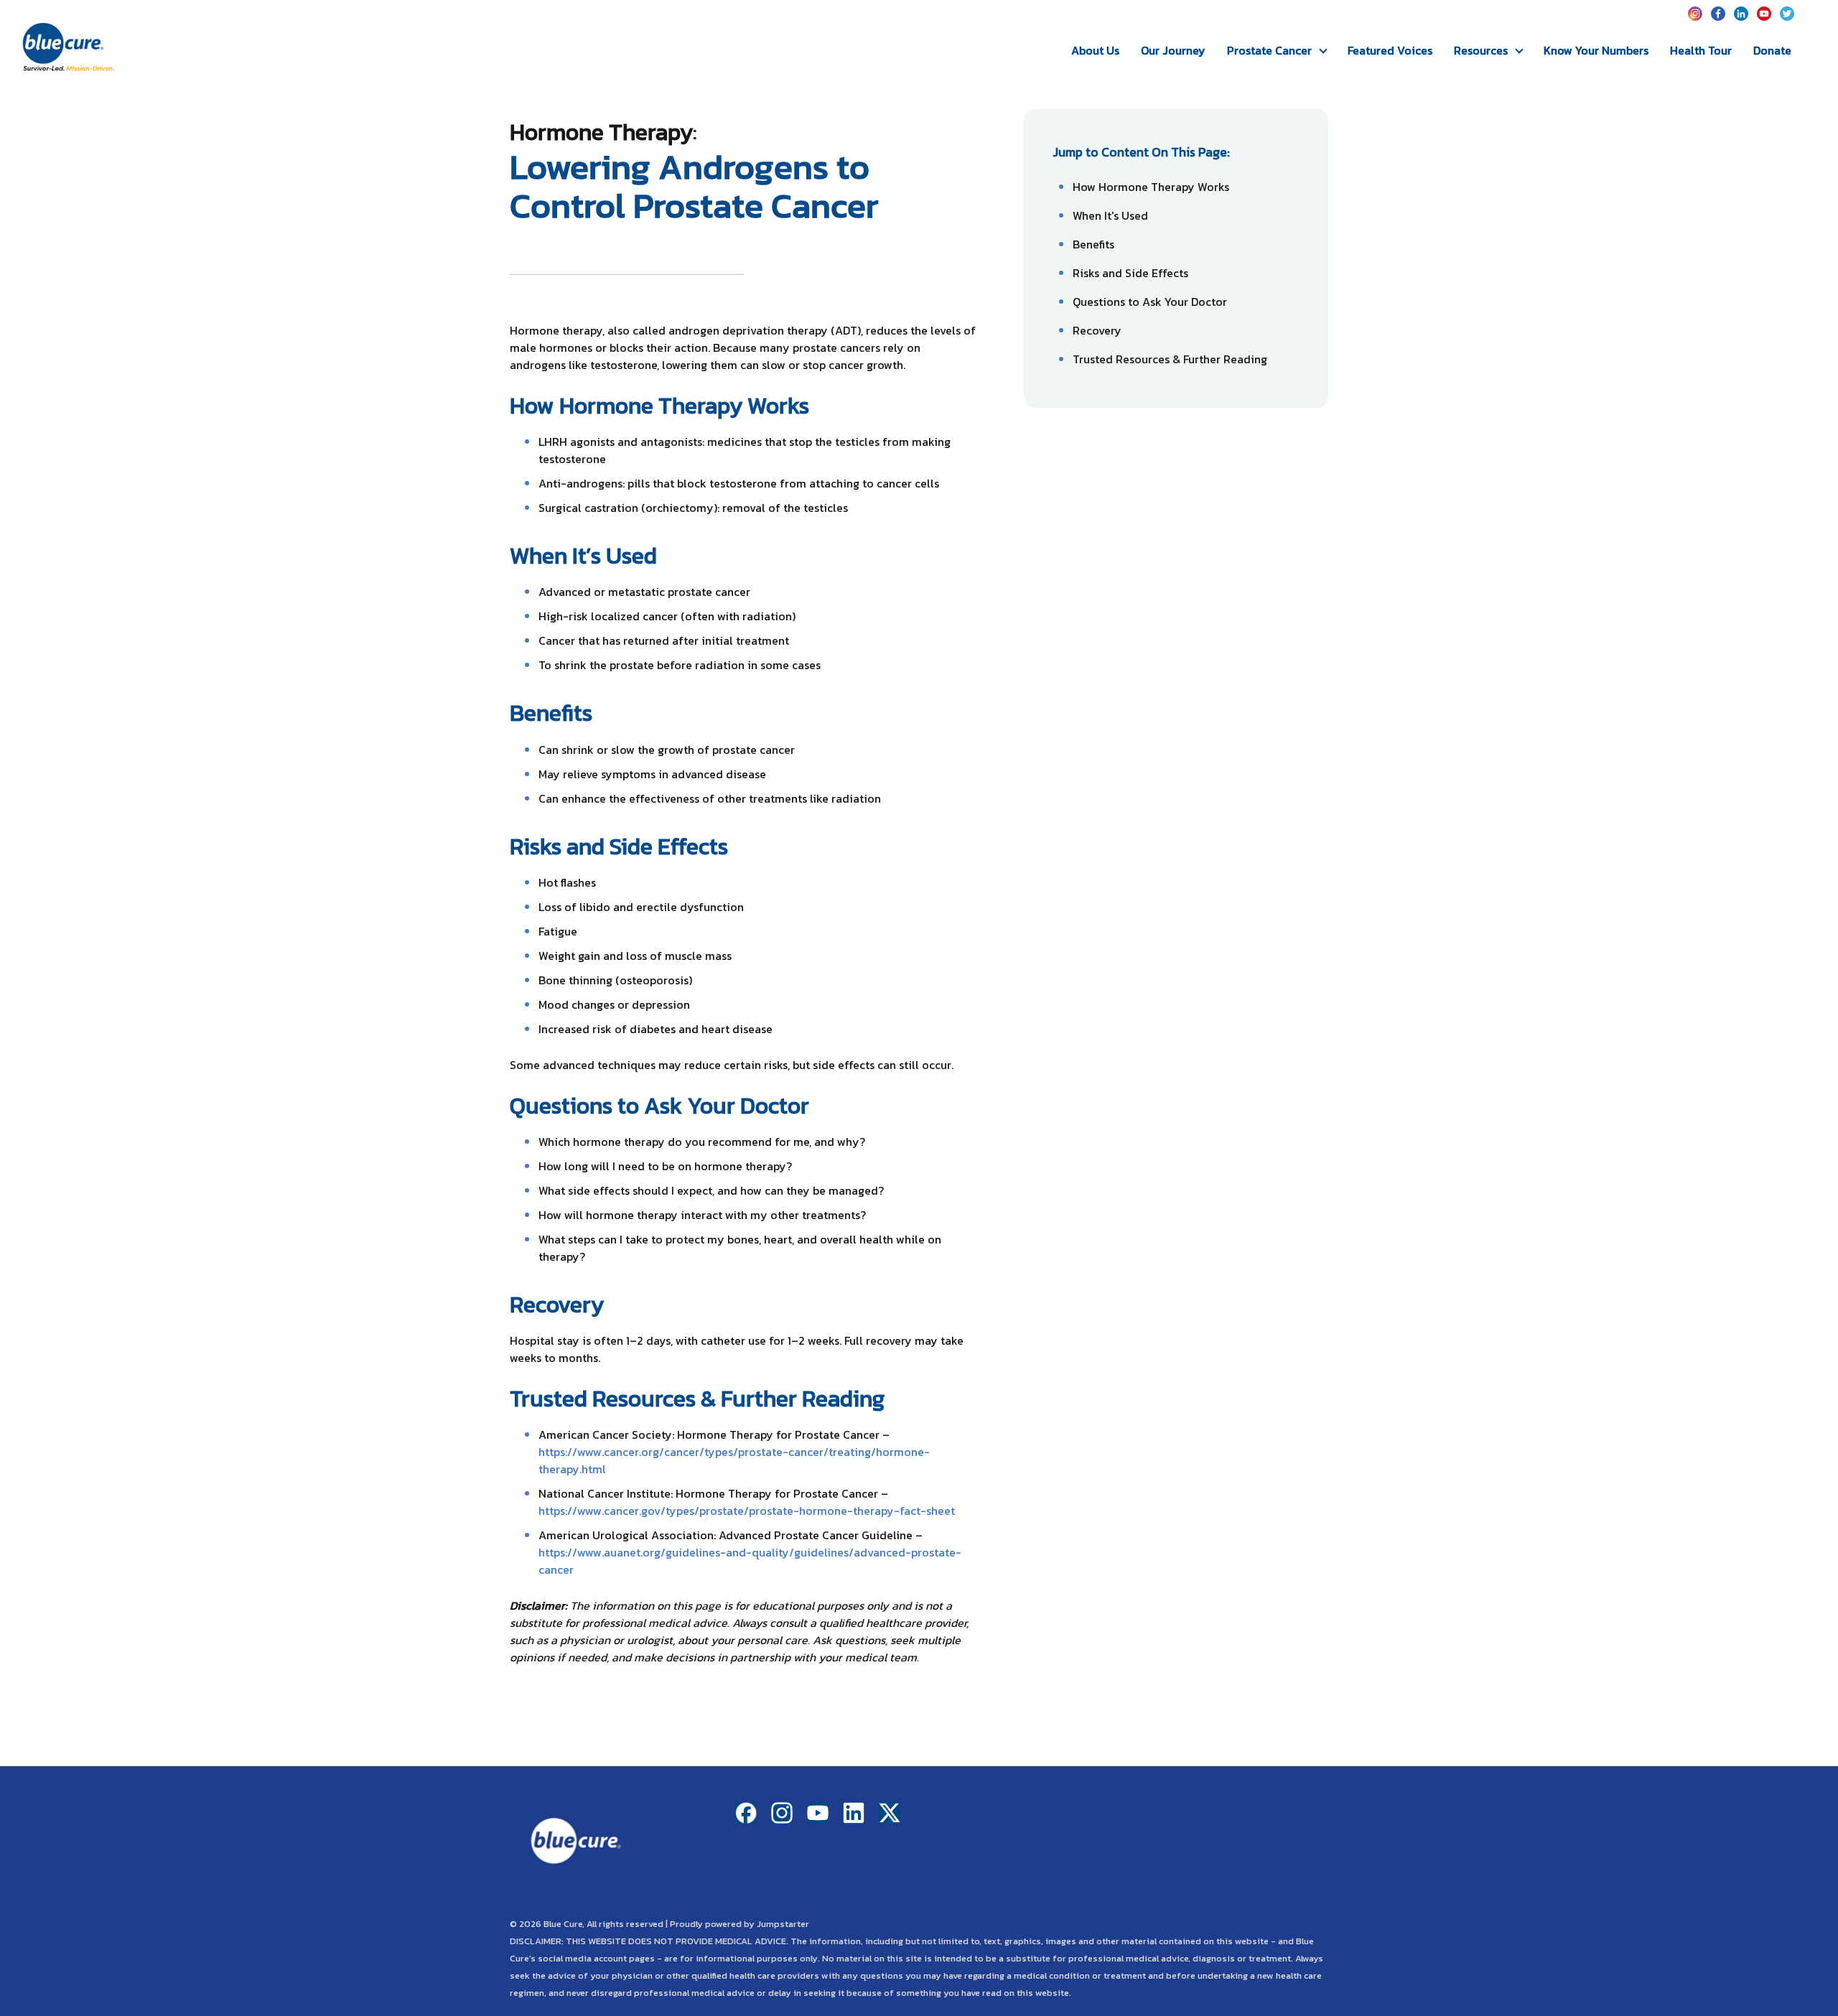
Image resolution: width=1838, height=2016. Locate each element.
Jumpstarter (783, 1924)
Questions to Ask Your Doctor (1150, 302)
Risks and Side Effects (1130, 273)
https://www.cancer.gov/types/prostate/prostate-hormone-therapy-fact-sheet (747, 1511)
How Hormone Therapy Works (1151, 187)
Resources (1481, 50)
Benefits (1093, 244)
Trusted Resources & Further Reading (1170, 359)
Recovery (1097, 330)
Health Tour (1701, 50)
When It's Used (1110, 215)
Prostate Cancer (1269, 50)
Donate (1772, 50)
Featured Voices (1390, 50)
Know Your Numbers (1596, 50)
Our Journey (1173, 50)
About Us (1095, 50)
